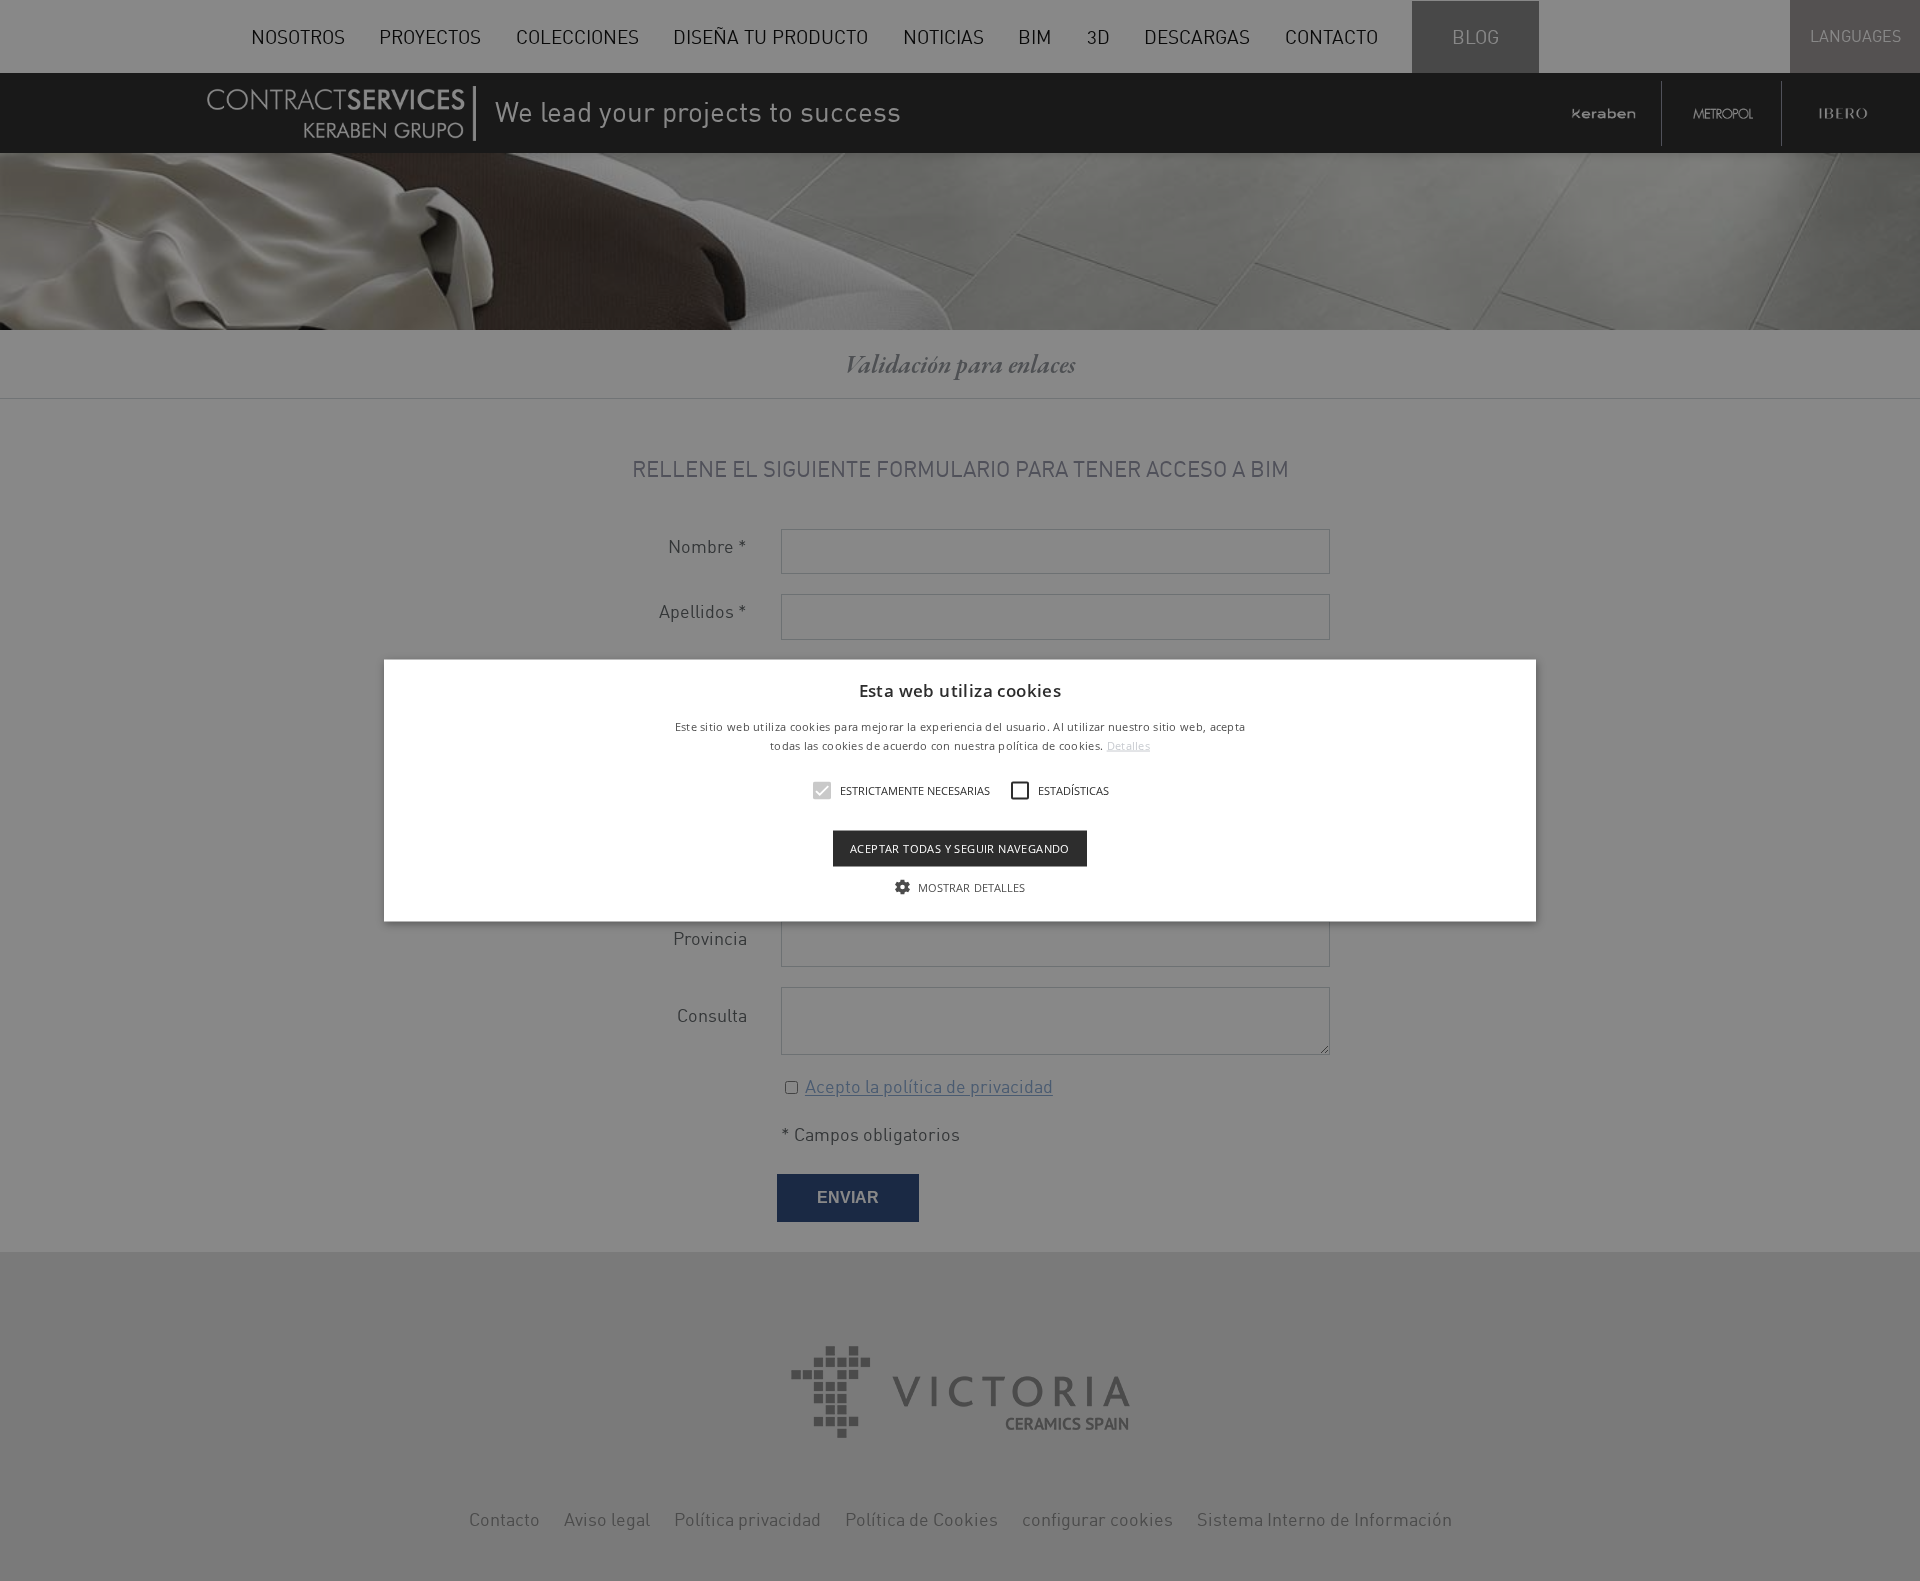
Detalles (1128, 745)
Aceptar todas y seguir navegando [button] (960, 848)
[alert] (960, 790)
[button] (960, 790)
